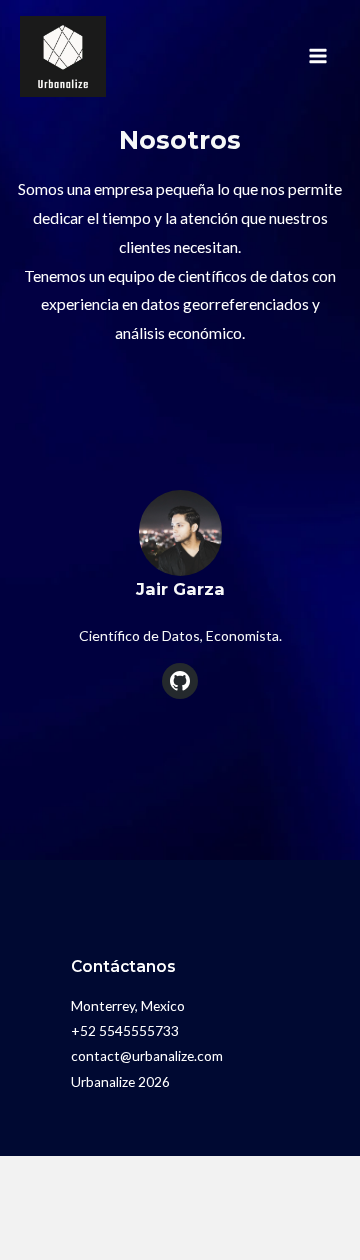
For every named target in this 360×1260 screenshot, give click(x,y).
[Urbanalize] (63, 57)
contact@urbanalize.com (147, 1056)
